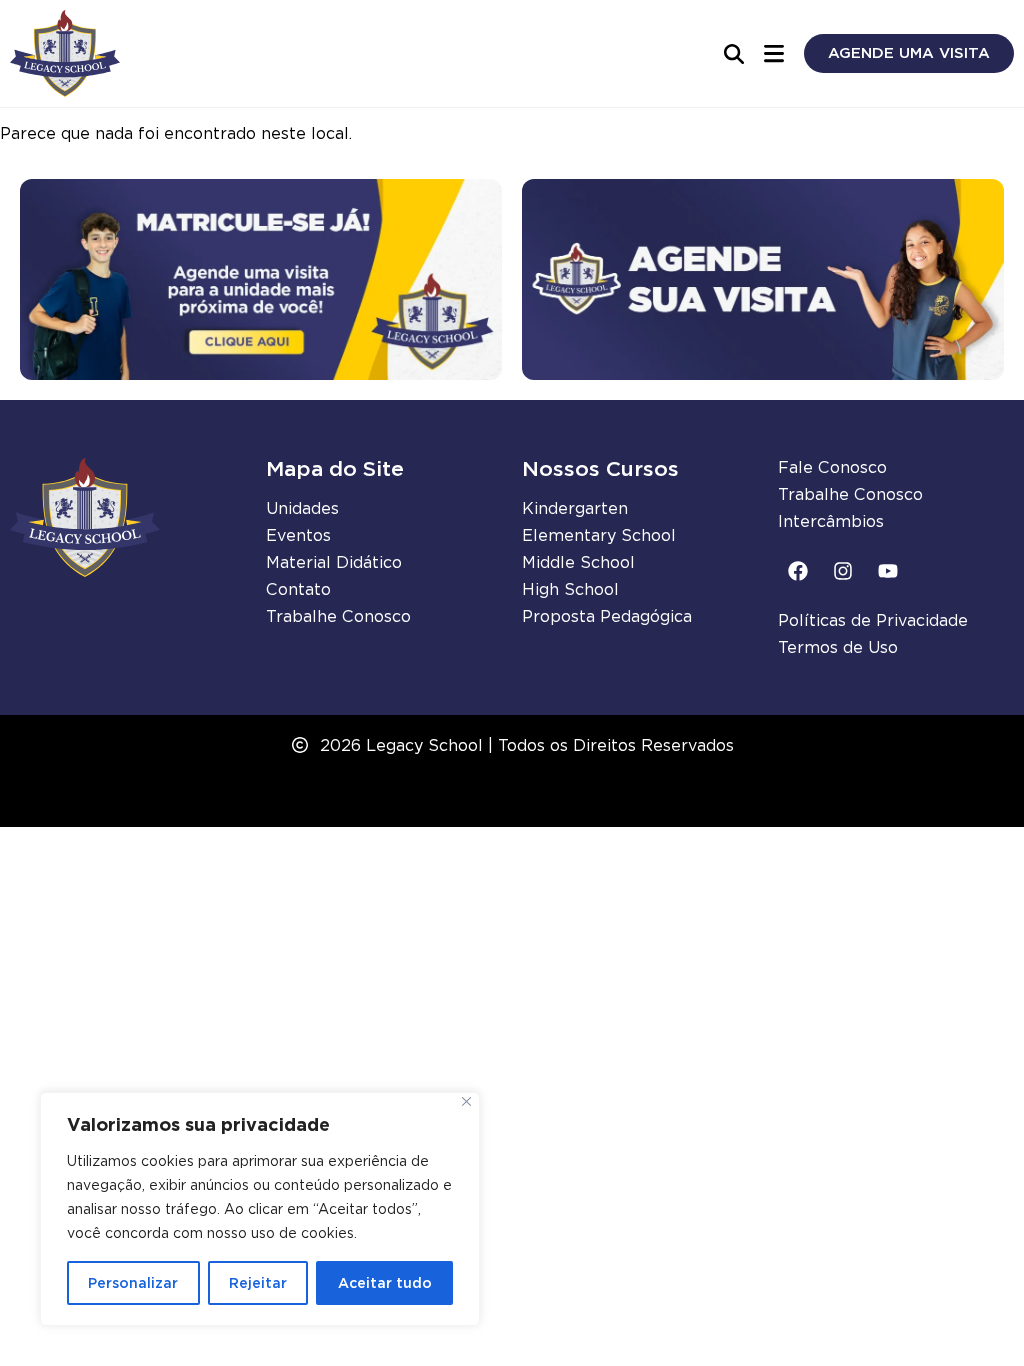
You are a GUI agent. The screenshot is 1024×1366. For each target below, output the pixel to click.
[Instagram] (843, 571)
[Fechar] (466, 1101)
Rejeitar (258, 1283)
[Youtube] (888, 571)
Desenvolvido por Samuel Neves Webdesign (512, 800)
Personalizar (133, 1283)
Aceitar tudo (385, 1283)
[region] (260, 1209)
